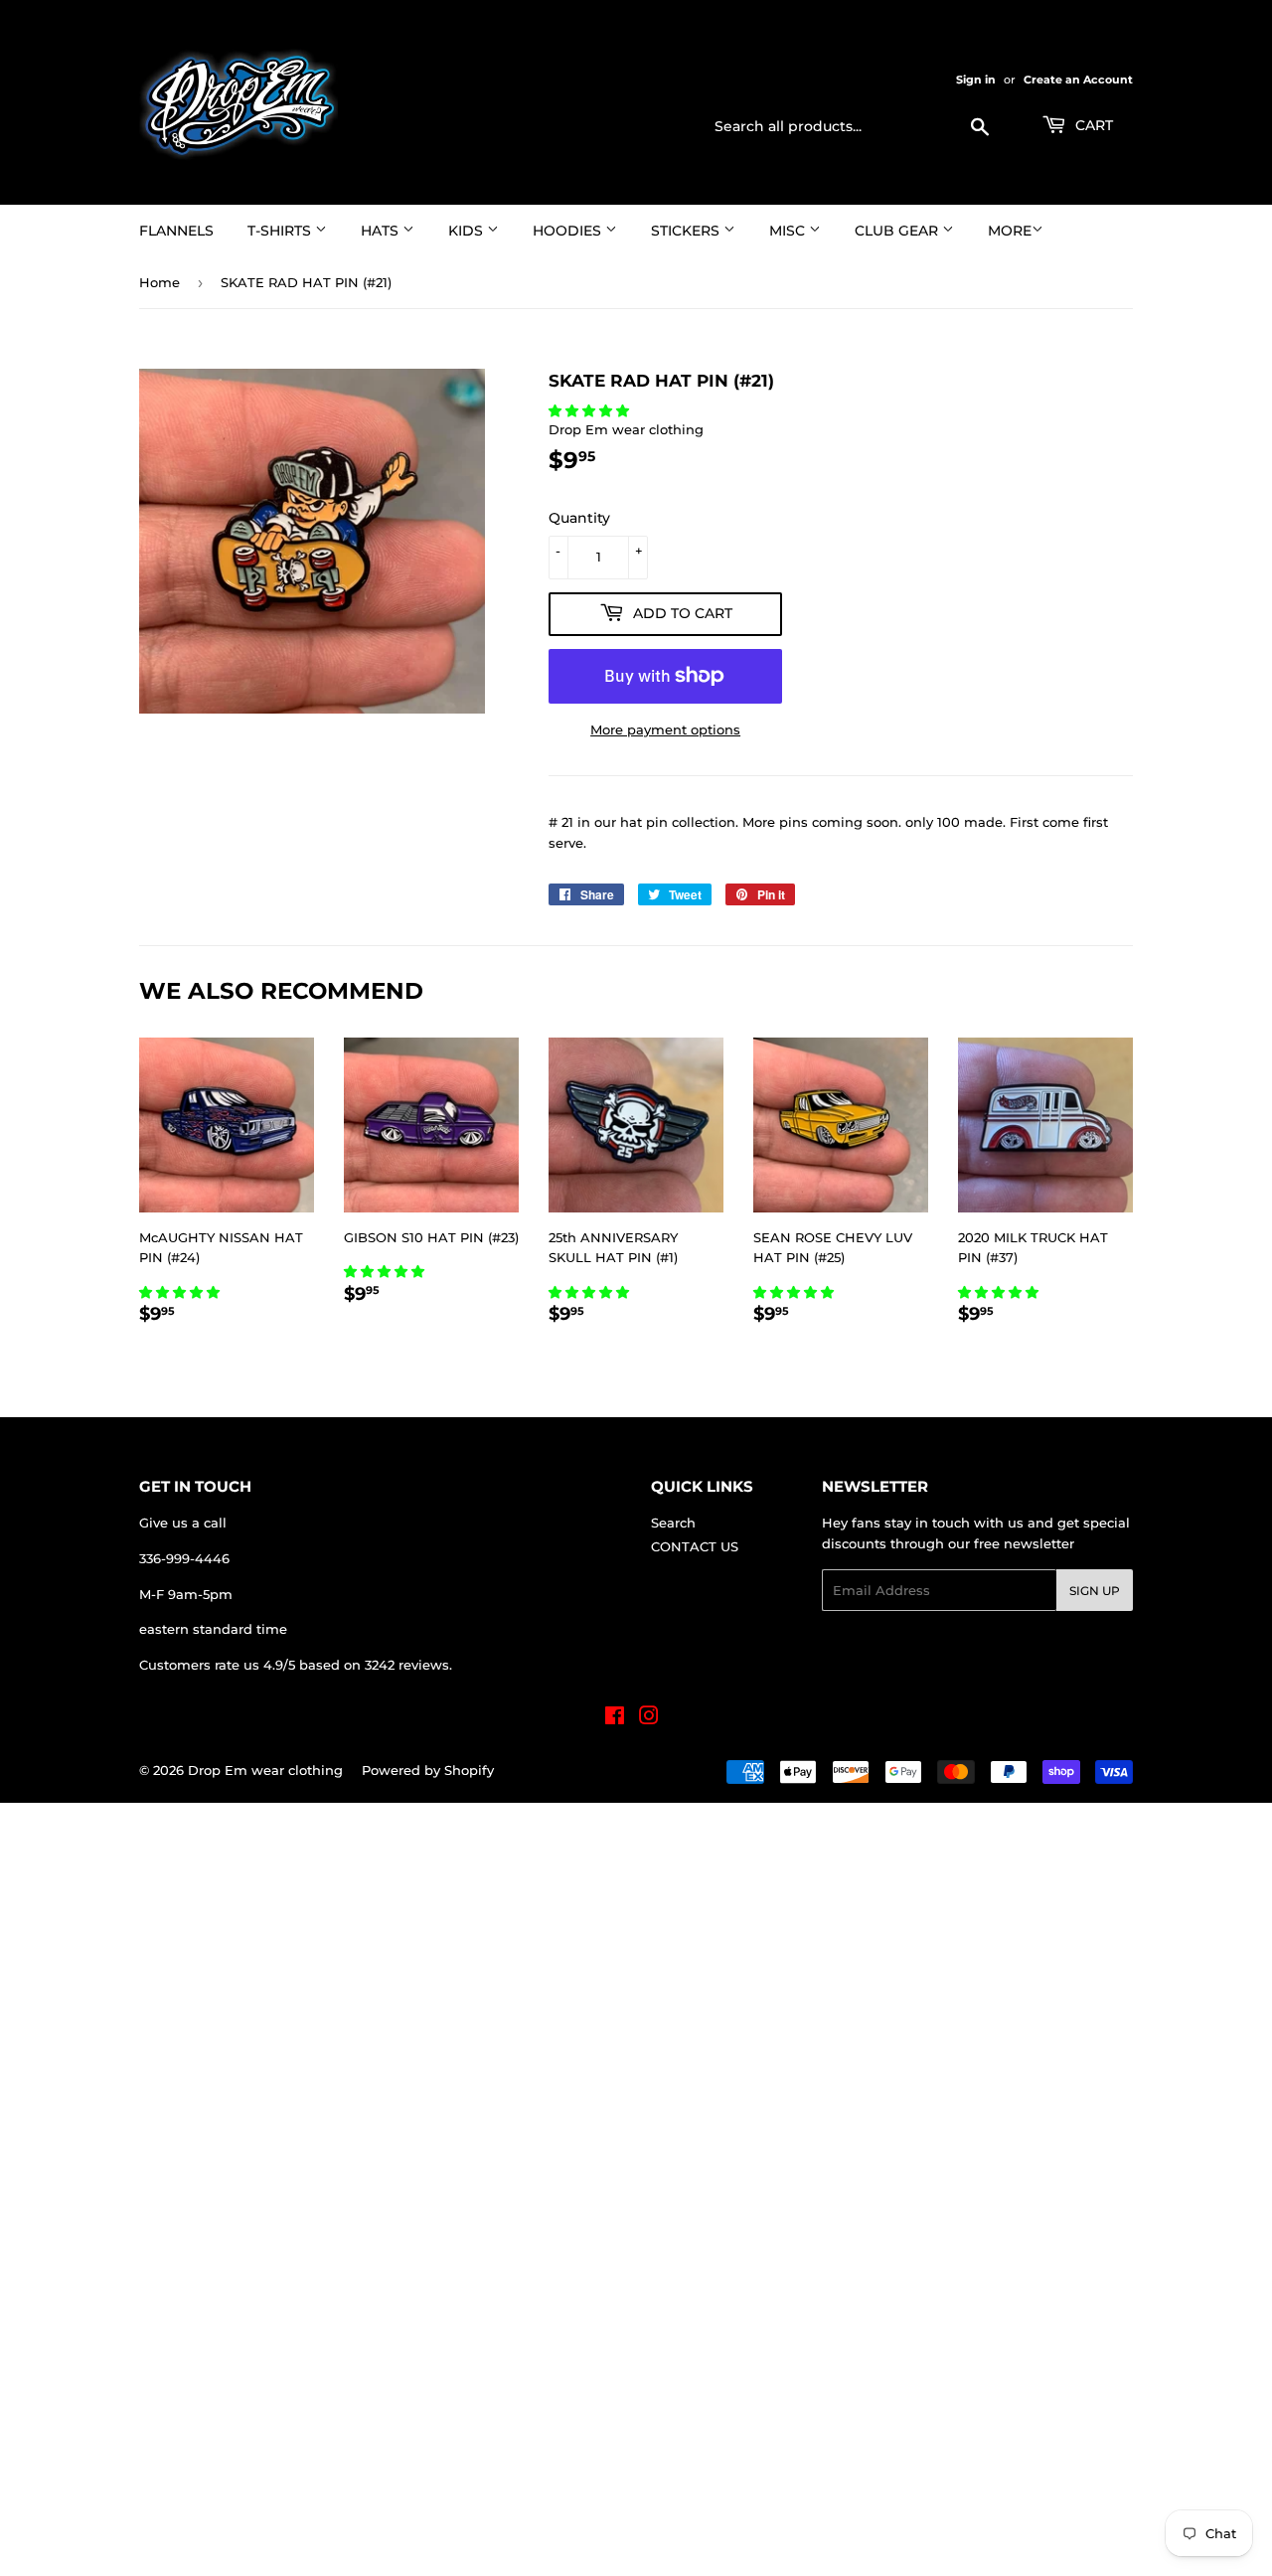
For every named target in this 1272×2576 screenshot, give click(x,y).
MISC (789, 231)
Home (159, 282)
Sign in (976, 80)
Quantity (579, 518)
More (1010, 231)
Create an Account (1078, 80)
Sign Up (1095, 1591)
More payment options (665, 729)
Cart (1092, 125)
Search (673, 1523)
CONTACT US (695, 1546)
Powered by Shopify (428, 1770)
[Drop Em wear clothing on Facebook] (615, 1718)
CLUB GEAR (898, 231)
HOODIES (569, 231)
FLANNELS (176, 231)
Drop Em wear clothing (265, 1770)
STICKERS (687, 231)
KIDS (468, 231)
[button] (591, 410)
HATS (382, 231)
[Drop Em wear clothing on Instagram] (649, 1718)
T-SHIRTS (281, 231)
